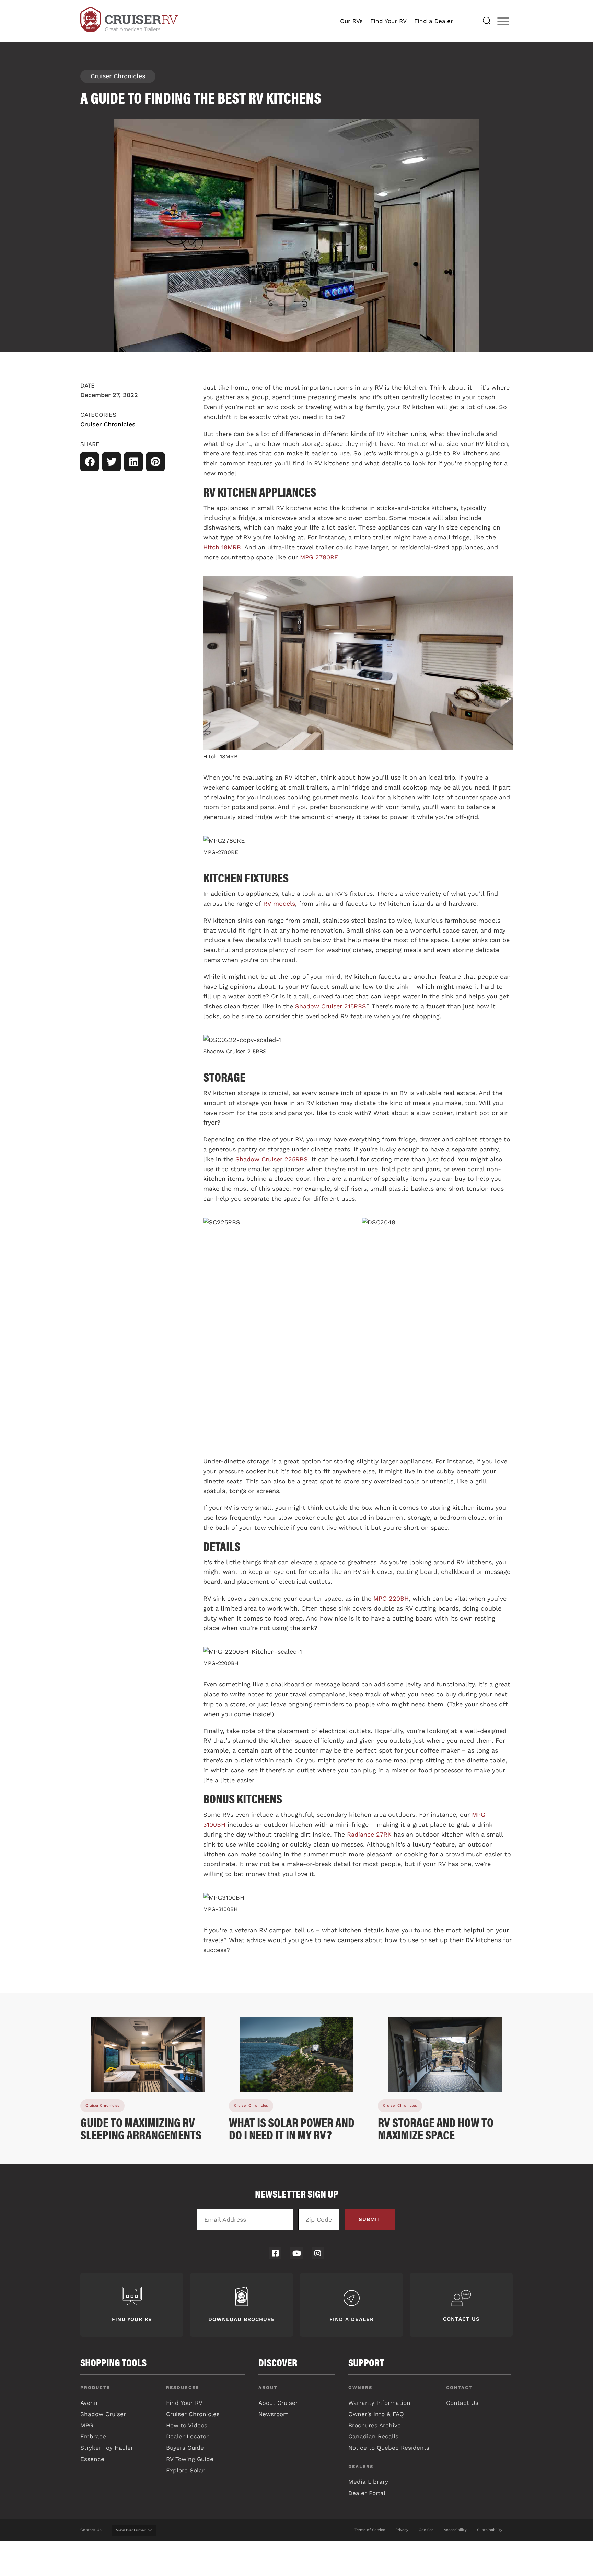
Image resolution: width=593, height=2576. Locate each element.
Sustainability (490, 2530)
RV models (279, 904)
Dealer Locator (187, 2436)
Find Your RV (388, 21)
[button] (90, 462)
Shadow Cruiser (103, 2414)
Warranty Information (379, 2403)
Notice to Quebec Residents (389, 2448)
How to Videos (187, 2425)
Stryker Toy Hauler (107, 2448)
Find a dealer (352, 2319)
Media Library (368, 2482)
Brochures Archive (375, 2425)
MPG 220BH (391, 1598)
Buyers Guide (185, 2448)
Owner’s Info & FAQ (376, 2414)
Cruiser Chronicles (118, 76)
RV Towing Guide (190, 2459)
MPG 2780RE (319, 557)
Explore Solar (185, 2470)
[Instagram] (318, 2253)
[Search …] (487, 21)
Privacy (402, 2530)
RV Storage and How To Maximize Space (436, 2128)
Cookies (426, 2530)
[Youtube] (296, 2253)
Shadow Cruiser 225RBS (272, 1159)
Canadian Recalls (373, 2436)
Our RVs (351, 21)
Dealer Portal (367, 2493)
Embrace (93, 2436)
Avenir (89, 2403)
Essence (92, 2459)
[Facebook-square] (275, 2253)
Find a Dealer (434, 21)
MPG (87, 2425)
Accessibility (455, 2530)
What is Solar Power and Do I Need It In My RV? (292, 2128)
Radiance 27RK (369, 1834)
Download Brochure (242, 2319)
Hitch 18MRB (222, 547)
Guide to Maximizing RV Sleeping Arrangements (141, 2128)
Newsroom (274, 2414)
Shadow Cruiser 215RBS (331, 1006)
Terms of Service (370, 2530)
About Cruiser (278, 2403)
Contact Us (461, 2319)
